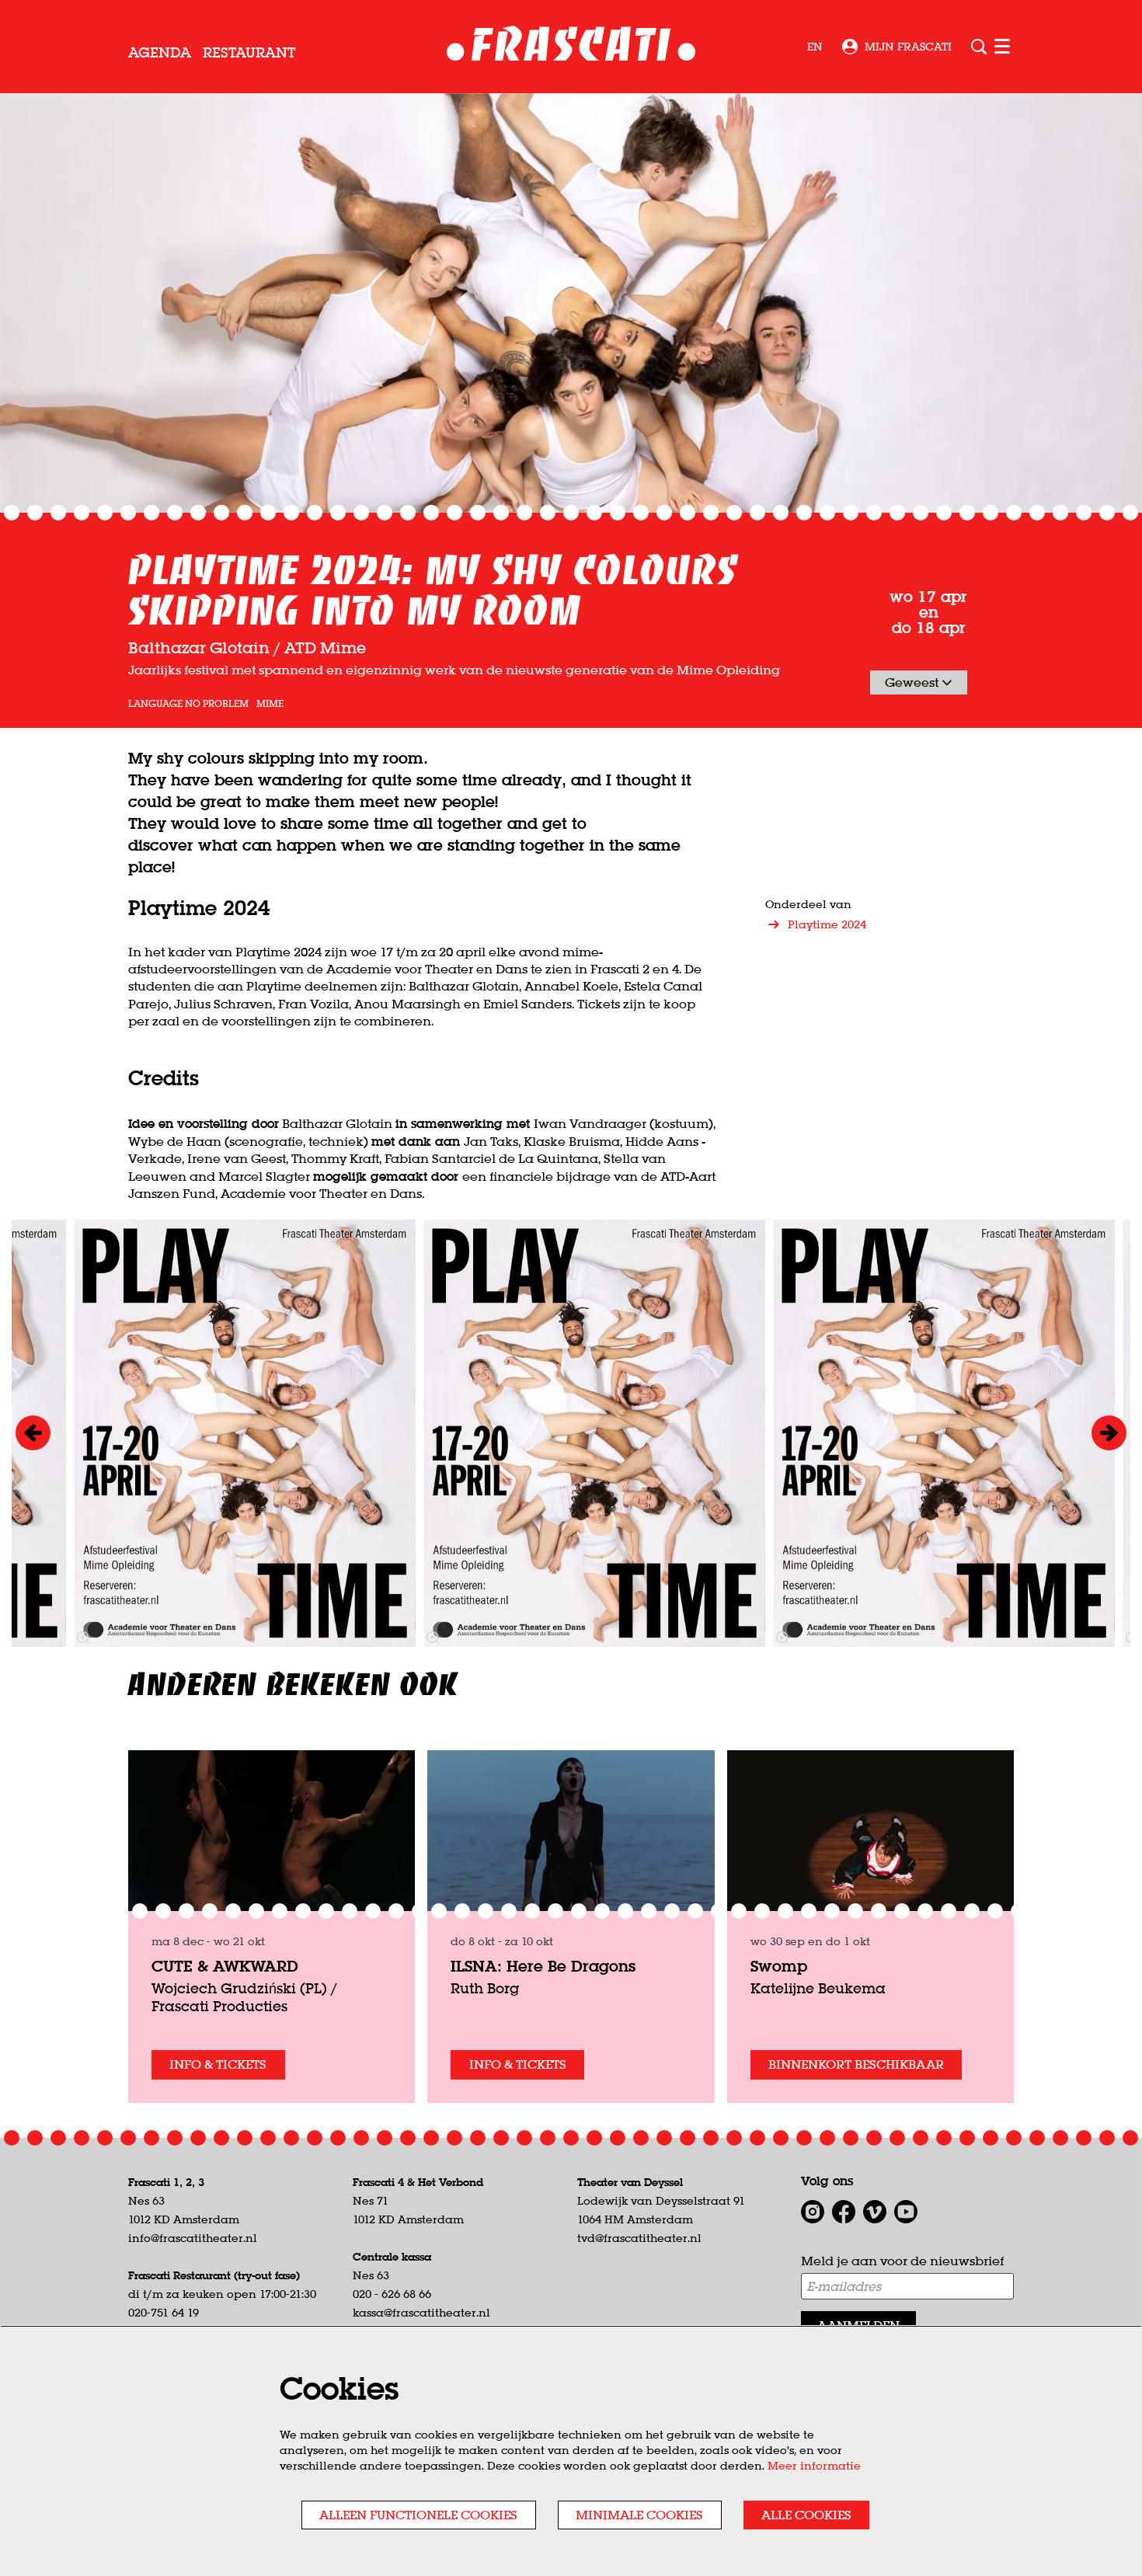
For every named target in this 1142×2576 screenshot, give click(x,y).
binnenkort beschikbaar (856, 2064)
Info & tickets (218, 2064)
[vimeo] (875, 2212)
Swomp (779, 1966)
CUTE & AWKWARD (225, 1966)
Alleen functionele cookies (418, 2515)
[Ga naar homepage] (571, 47)
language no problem (188, 704)
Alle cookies (806, 2515)
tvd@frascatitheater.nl (639, 2238)
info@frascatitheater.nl (193, 2238)
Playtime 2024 (827, 924)
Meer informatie (814, 2466)
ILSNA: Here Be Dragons (543, 1966)
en (815, 47)
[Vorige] (33, 1433)
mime (270, 704)
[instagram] (813, 2212)
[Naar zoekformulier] (979, 47)
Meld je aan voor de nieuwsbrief (902, 2261)
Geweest (913, 682)
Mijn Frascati (908, 47)
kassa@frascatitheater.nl (421, 2313)
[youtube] (906, 2212)
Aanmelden (858, 2325)
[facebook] (844, 2212)
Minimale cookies (639, 2515)
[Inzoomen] (433, 1638)
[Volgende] (1109, 1433)
